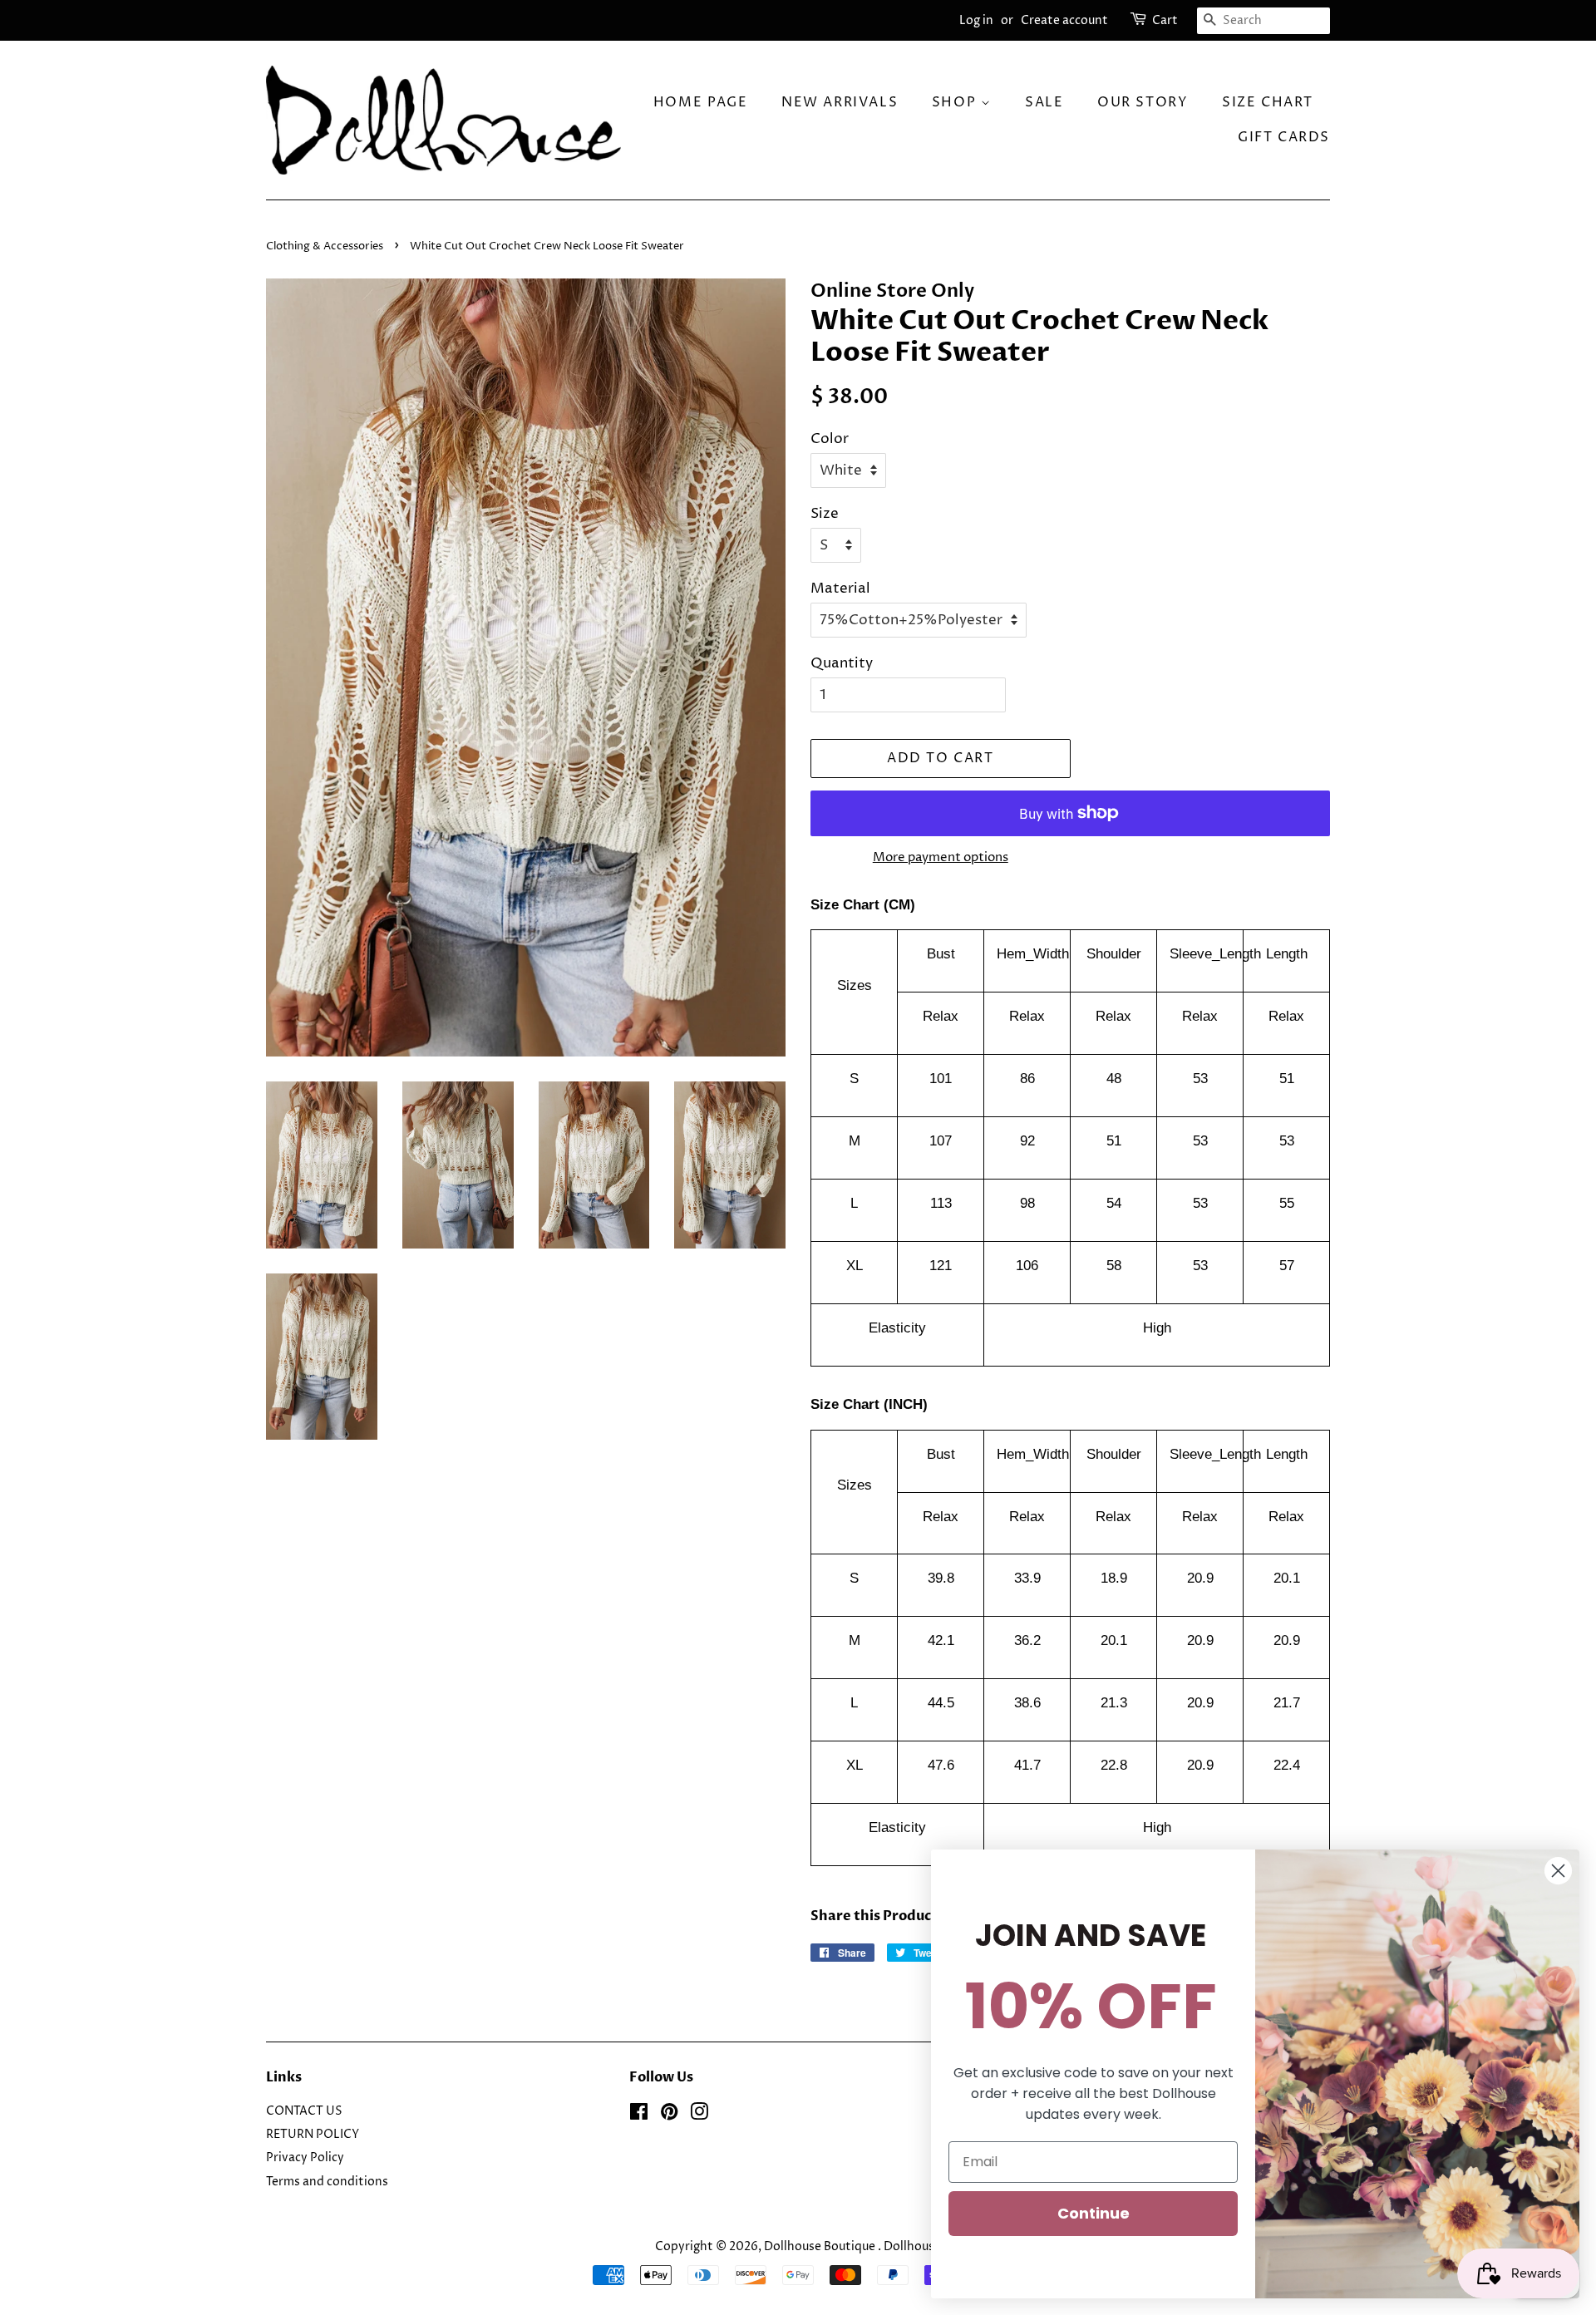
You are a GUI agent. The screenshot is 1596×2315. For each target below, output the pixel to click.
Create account (1064, 20)
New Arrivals (840, 102)
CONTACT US (304, 2111)
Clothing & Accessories (326, 246)
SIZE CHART (1268, 102)
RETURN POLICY (313, 2135)
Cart (1165, 20)
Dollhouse (912, 2247)
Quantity (842, 663)
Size (825, 514)
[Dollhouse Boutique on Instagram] (699, 2116)
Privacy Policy (305, 2158)
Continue (1094, 2213)
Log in (976, 20)
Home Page (700, 102)
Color (830, 439)
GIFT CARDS (1284, 137)
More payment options (941, 857)
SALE (1044, 102)
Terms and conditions (327, 2182)
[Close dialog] (1558, 1871)
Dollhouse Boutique (821, 2247)
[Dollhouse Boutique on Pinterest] (669, 2116)
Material (840, 589)
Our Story (1143, 102)
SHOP (956, 102)
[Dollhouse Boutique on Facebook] (639, 2116)
